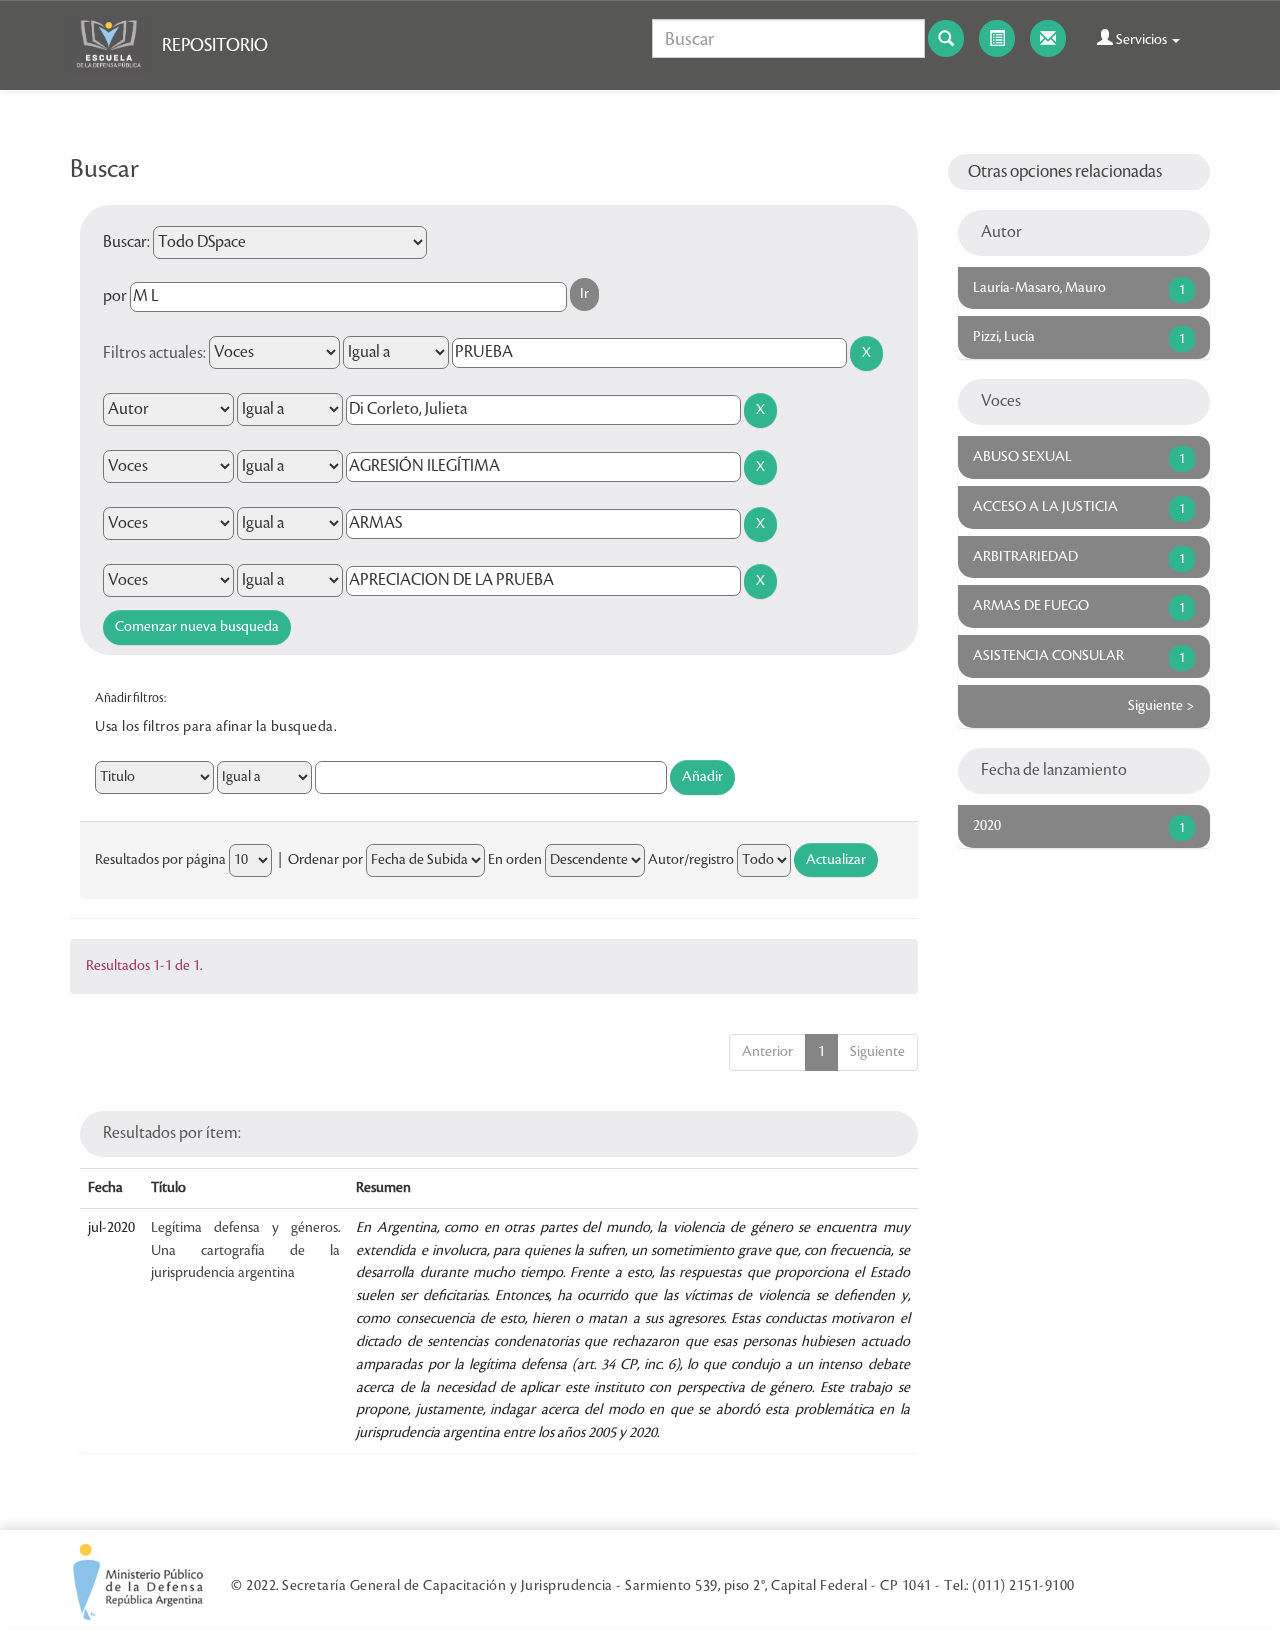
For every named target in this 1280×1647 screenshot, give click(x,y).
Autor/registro (691, 860)
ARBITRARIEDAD (1025, 557)
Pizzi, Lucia (1004, 337)
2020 (987, 826)
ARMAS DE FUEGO (1031, 606)
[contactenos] (1048, 38)
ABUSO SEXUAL (1022, 457)
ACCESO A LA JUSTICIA (1045, 507)
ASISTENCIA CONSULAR (1048, 656)
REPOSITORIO (215, 45)
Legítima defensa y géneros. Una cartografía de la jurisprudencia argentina (245, 1251)
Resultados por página (160, 860)
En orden (515, 860)
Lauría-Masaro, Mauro (1039, 288)
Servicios (1141, 40)
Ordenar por (325, 860)
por (115, 296)
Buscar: (126, 242)
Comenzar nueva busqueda (197, 627)
